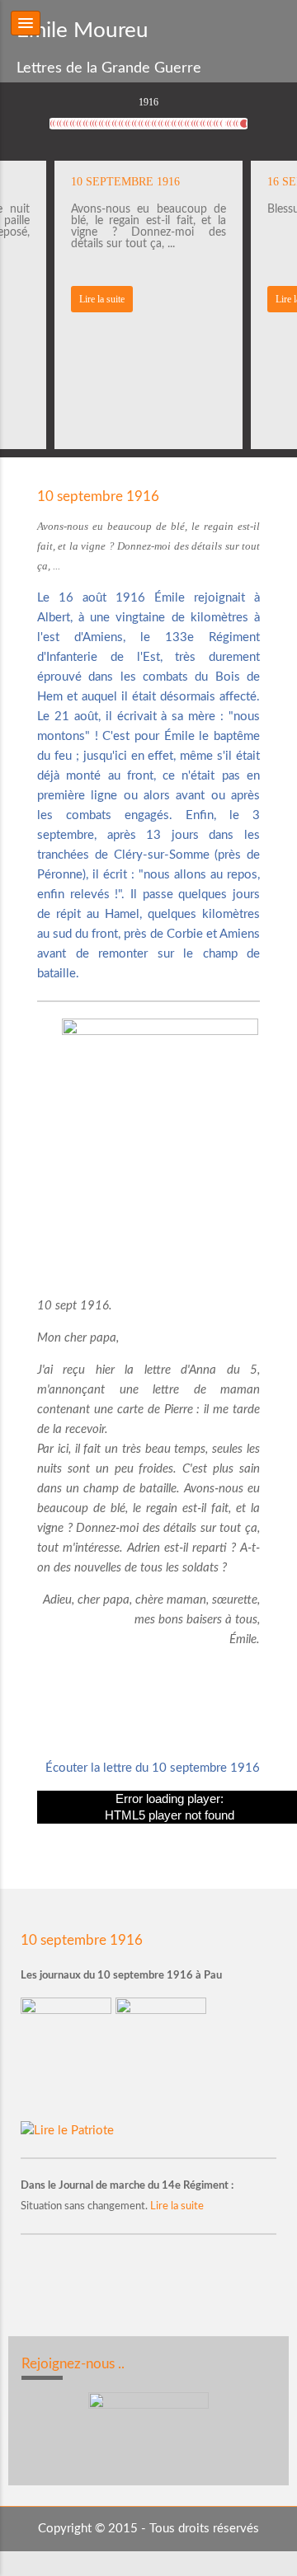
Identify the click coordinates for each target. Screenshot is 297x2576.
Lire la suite (102, 299)
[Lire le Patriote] (67, 2131)
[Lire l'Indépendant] (68, 2058)
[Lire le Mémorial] (163, 2058)
